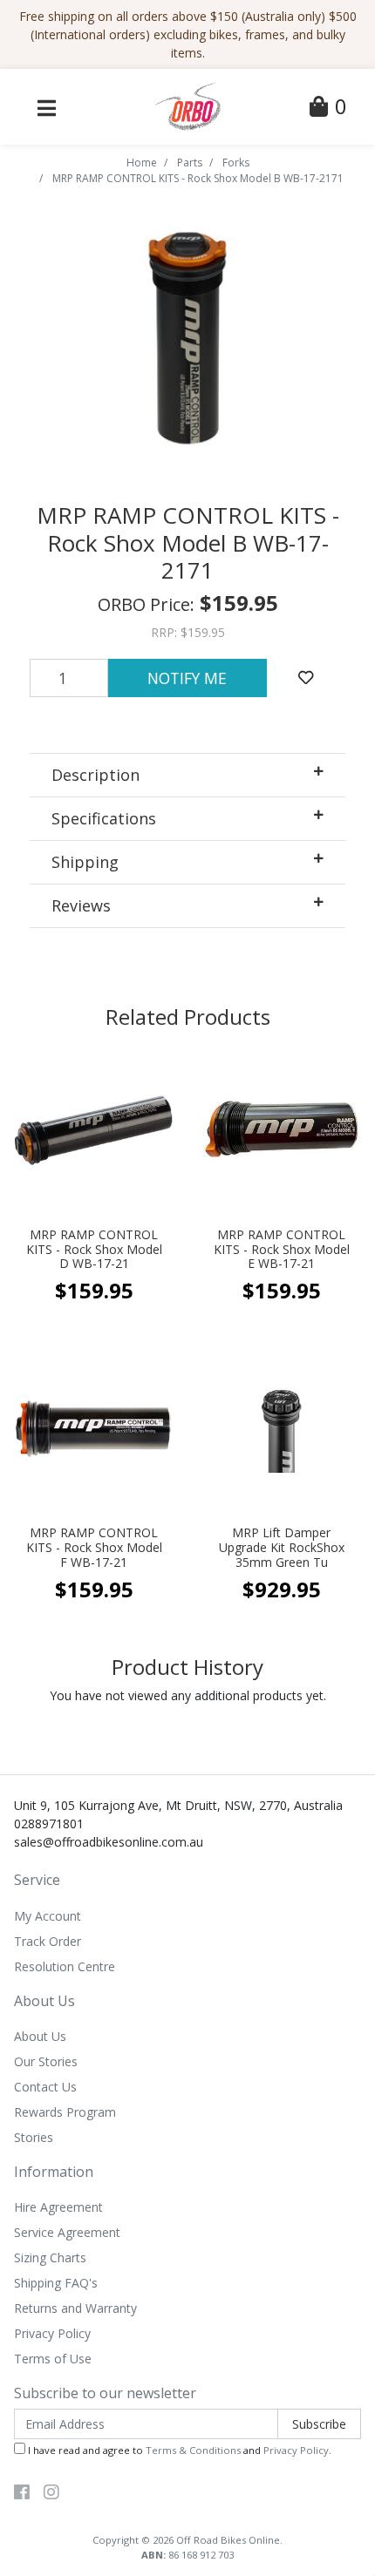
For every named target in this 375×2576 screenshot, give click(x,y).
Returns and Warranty (75, 2308)
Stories (34, 2137)
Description (95, 775)
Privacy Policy (52, 2333)
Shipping (85, 862)
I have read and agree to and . (178, 2450)
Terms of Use (53, 2359)
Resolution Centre (65, 1966)
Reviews (81, 905)
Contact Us (45, 2087)
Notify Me (187, 678)
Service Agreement (67, 2232)
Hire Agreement (58, 2207)
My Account (48, 1916)
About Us (40, 2036)
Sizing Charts (50, 2257)
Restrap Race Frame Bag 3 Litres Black (149, 2507)
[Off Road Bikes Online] (187, 105)
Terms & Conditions (193, 2450)
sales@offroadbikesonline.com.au (109, 1842)
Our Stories (46, 2061)
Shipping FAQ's (56, 2283)
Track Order (48, 1941)
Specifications (104, 818)
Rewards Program (65, 2112)
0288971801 (49, 1824)
